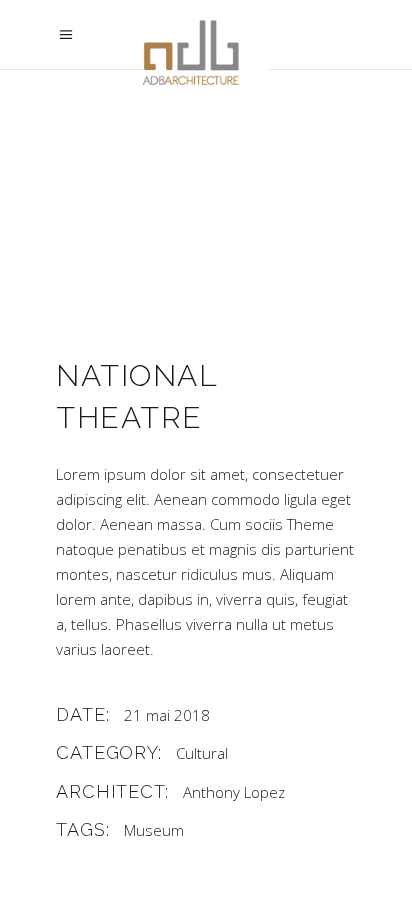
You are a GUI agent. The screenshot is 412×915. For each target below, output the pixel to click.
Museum (154, 830)
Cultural (202, 753)
